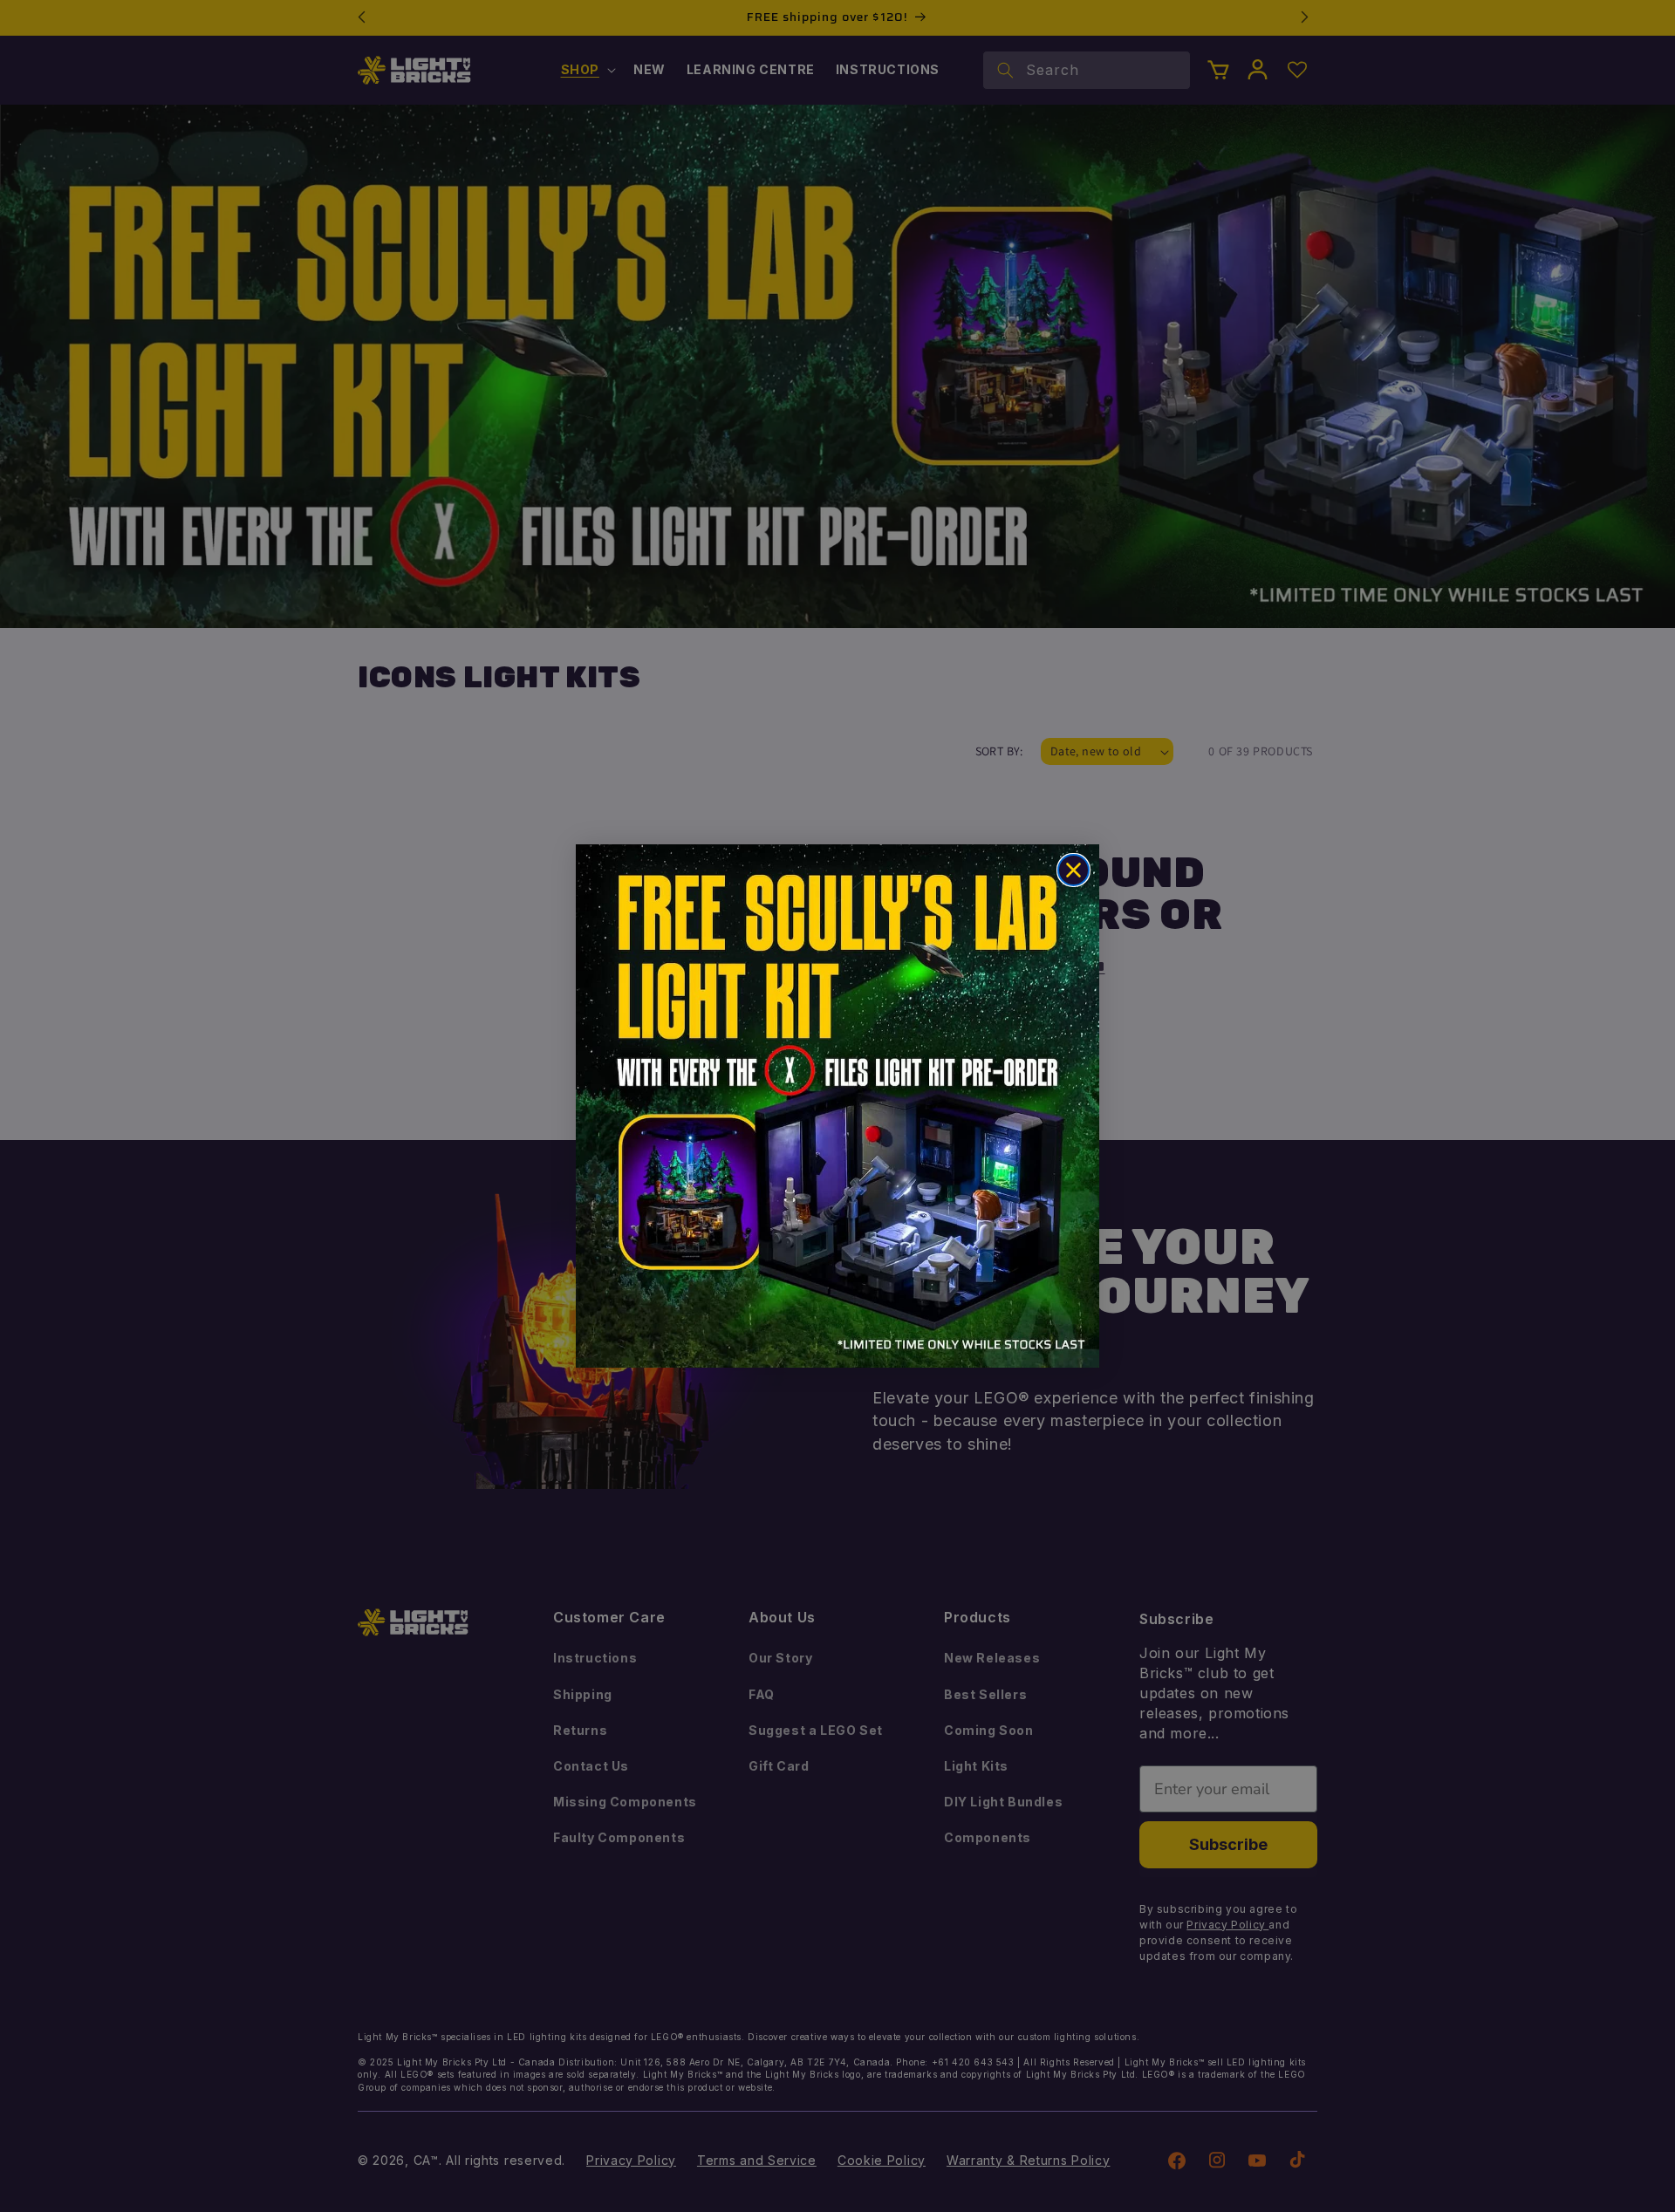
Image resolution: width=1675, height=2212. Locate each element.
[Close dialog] (1073, 870)
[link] (837, 1106)
